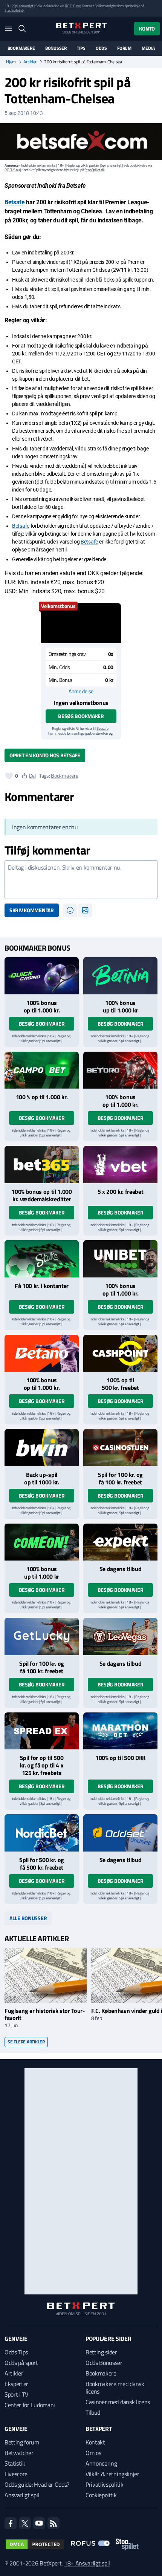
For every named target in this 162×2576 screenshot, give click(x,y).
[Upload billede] (85, 910)
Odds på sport (21, 2363)
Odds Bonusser (104, 2363)
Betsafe (15, 202)
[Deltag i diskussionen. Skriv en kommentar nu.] (81, 880)
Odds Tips (16, 2352)
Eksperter (16, 2384)
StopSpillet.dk (15, 10)
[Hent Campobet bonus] (42, 1070)
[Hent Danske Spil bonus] (120, 1833)
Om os (93, 2453)
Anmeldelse (81, 691)
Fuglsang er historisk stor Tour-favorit (45, 2014)
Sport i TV (16, 2394)
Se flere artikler (26, 2042)
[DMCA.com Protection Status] (35, 2544)
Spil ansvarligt (23, 6)
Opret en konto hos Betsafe (45, 755)
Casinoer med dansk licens (118, 2402)
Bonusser (56, 48)
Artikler (30, 62)
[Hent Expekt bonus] (120, 1542)
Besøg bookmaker (81, 716)
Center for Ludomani (30, 2405)
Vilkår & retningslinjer (112, 2474)
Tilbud (93, 2412)
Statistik (15, 2463)
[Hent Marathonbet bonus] (120, 1731)
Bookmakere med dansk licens (115, 2388)
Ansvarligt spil (22, 2495)
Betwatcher (19, 2453)
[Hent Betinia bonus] (120, 976)
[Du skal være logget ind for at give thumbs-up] (9, 776)
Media (148, 48)
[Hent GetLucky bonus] (42, 1636)
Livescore (16, 2474)
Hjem (11, 62)
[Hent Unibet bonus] (120, 1259)
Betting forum (22, 2442)
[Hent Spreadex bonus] (42, 1731)
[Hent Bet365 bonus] (42, 1165)
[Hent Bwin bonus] (42, 1448)
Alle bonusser (28, 1918)
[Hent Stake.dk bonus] (42, 1259)
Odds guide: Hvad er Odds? (37, 2484)
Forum (124, 48)
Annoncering (101, 2463)
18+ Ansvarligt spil (87, 2563)
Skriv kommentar (32, 910)
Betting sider (101, 2352)
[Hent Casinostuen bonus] (120, 1448)
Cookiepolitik (101, 2495)
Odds (101, 48)
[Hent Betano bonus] (42, 1353)
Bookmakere (21, 48)
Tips (81, 48)
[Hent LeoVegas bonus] (120, 1636)
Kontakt (95, 2442)
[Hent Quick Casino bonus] (42, 976)
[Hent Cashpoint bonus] (120, 1353)
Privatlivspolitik (105, 2484)
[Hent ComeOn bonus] (42, 1542)
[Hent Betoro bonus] (120, 1070)
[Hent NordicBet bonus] (42, 1833)
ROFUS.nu (72, 6)
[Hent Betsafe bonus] (81, 623)
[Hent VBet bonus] (120, 1165)
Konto (147, 28)
